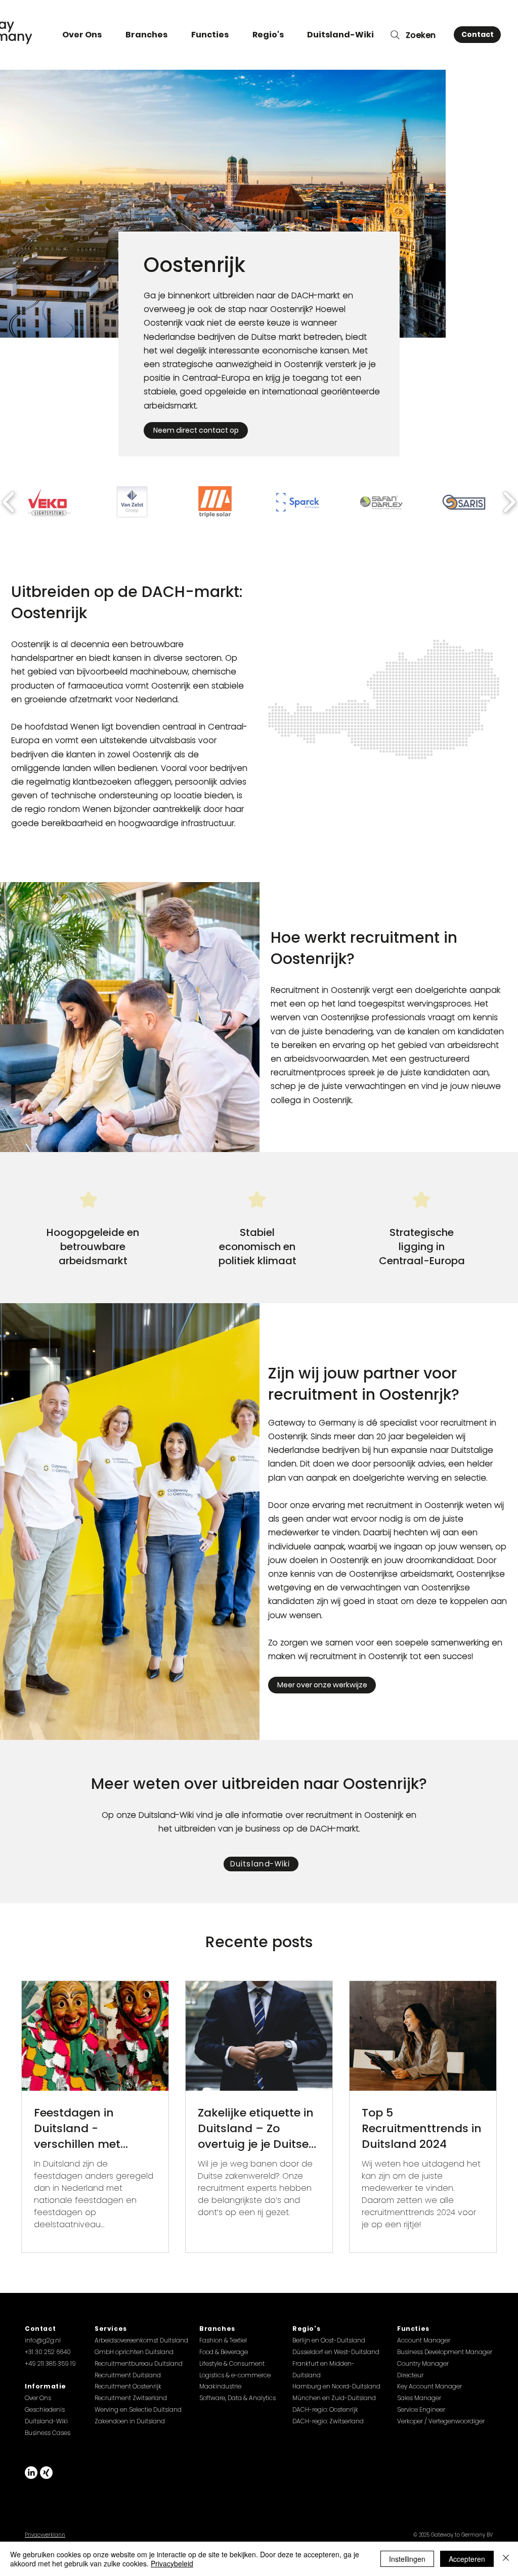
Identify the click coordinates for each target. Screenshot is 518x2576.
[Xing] (46, 2473)
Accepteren (467, 2559)
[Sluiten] (506, 2559)
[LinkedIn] (31, 2473)
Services (111, 2329)
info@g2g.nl (43, 2340)
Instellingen (407, 2559)
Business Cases (48, 2433)
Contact (40, 2329)
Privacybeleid (172, 2563)
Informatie (46, 2386)
